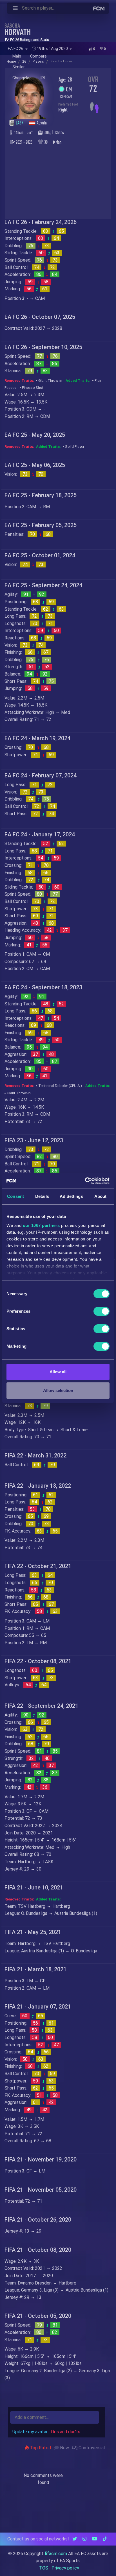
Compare (38, 56)
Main (17, 56)
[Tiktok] (105, 2539)
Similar (19, 67)
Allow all (58, 1372)
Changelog (22, 78)
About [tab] (101, 1196)
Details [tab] (42, 1196)
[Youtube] (95, 2539)
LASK (20, 123)
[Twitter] (75, 2539)
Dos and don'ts (66, 2432)
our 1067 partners (41, 1225)
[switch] (101, 1311)
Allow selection (58, 1390)
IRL (43, 78)
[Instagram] (84, 2539)
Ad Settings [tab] (71, 1196)
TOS (44, 2568)
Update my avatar (30, 2432)
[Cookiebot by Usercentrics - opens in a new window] (85, 1181)
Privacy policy (65, 2568)
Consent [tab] (15, 1196)
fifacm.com (56, 2554)
